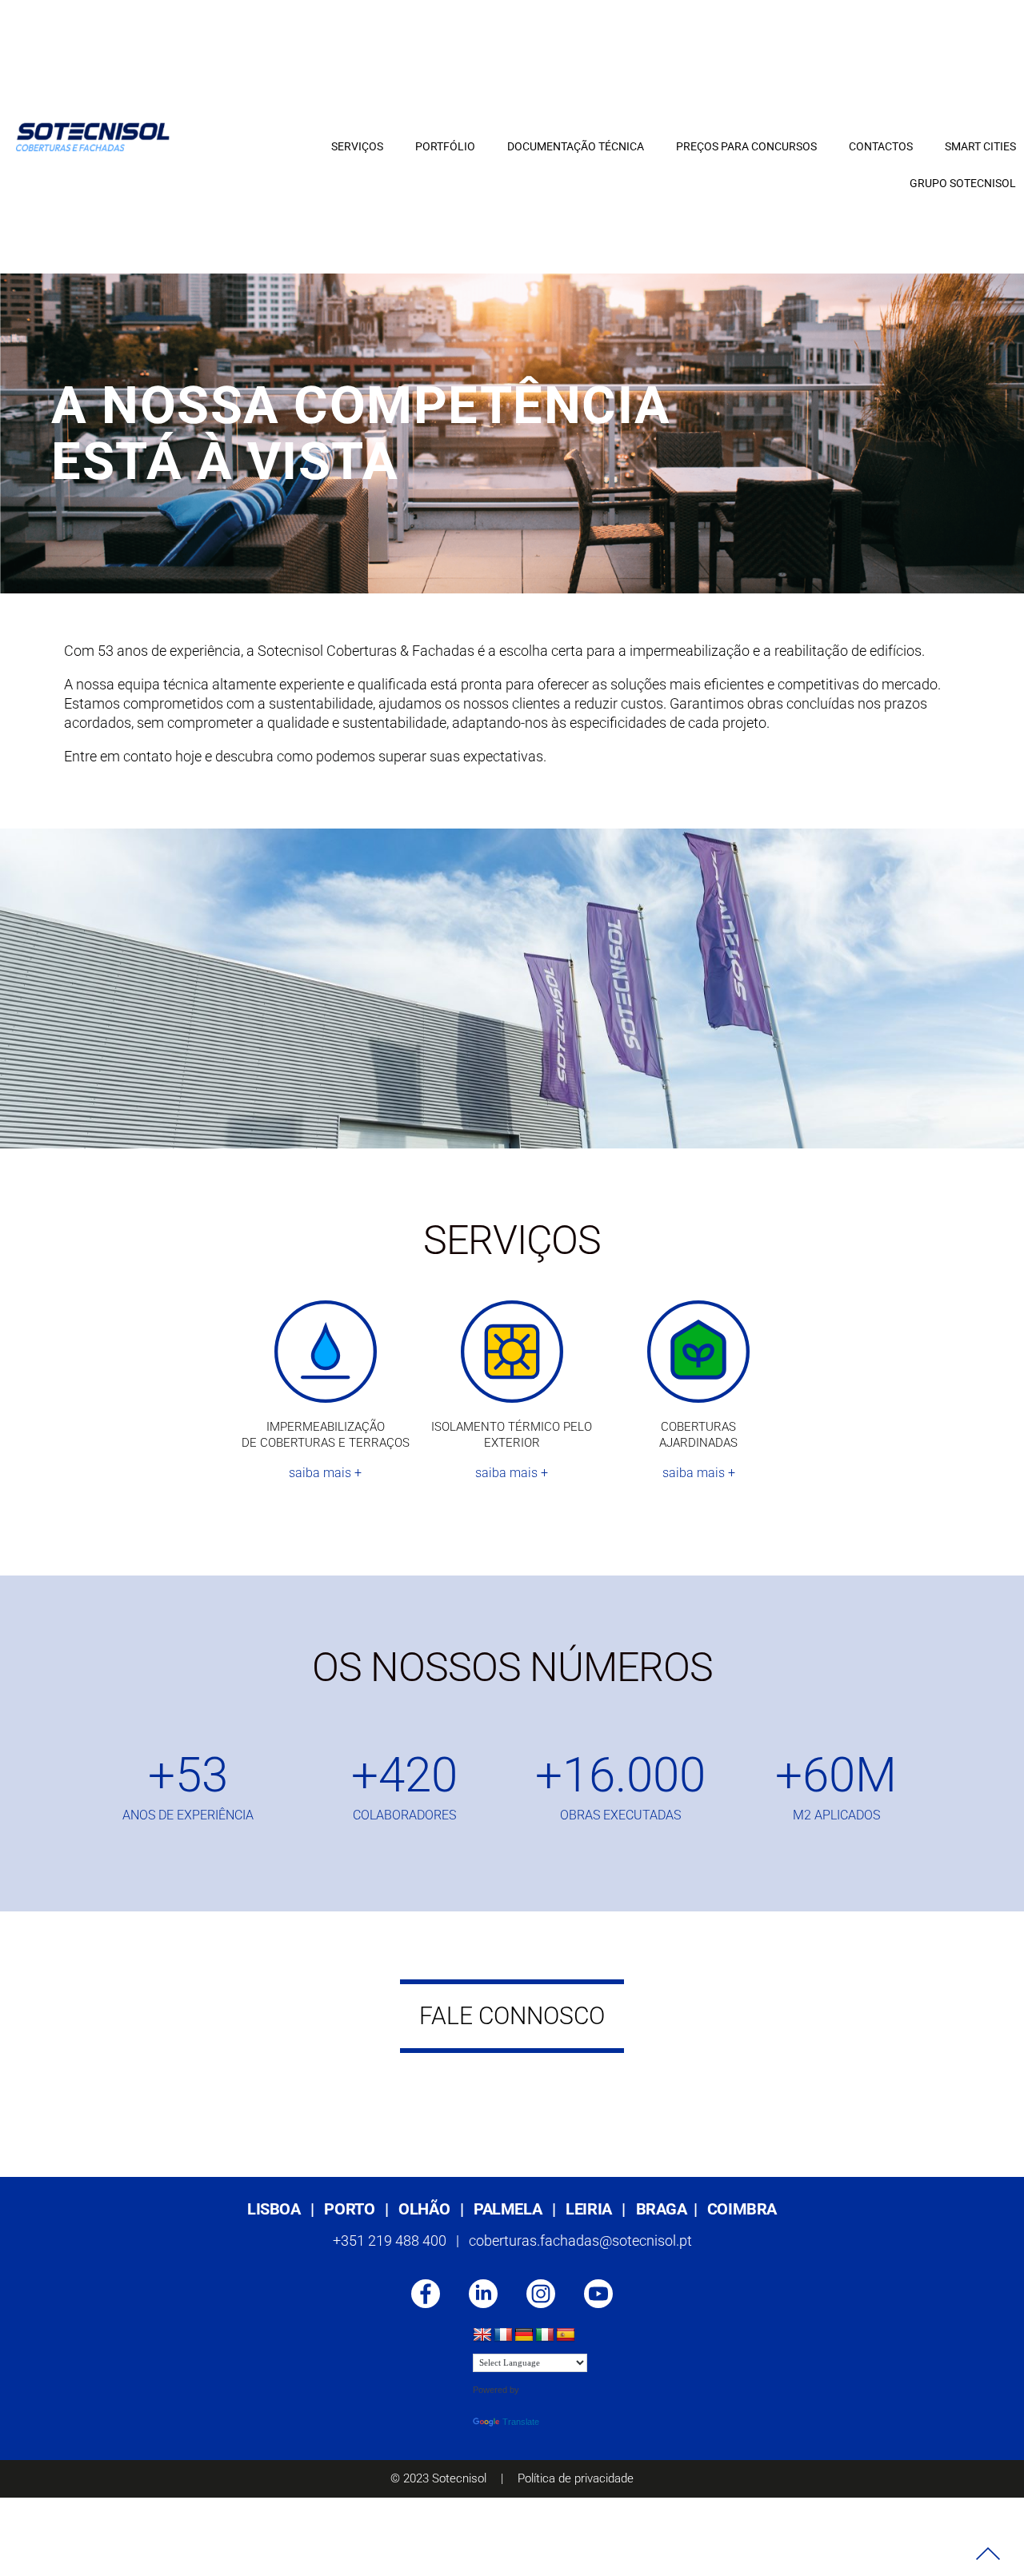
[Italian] (545, 2335)
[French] (503, 2335)
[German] (524, 2335)
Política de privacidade (576, 2478)
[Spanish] (566, 2335)
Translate (521, 2422)
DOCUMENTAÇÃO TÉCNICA (576, 146)
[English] (482, 2335)
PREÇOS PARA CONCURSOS (746, 146)
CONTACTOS (881, 146)
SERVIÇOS (357, 146)
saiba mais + (325, 1473)
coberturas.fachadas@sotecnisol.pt (580, 2241)
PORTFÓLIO (445, 146)
